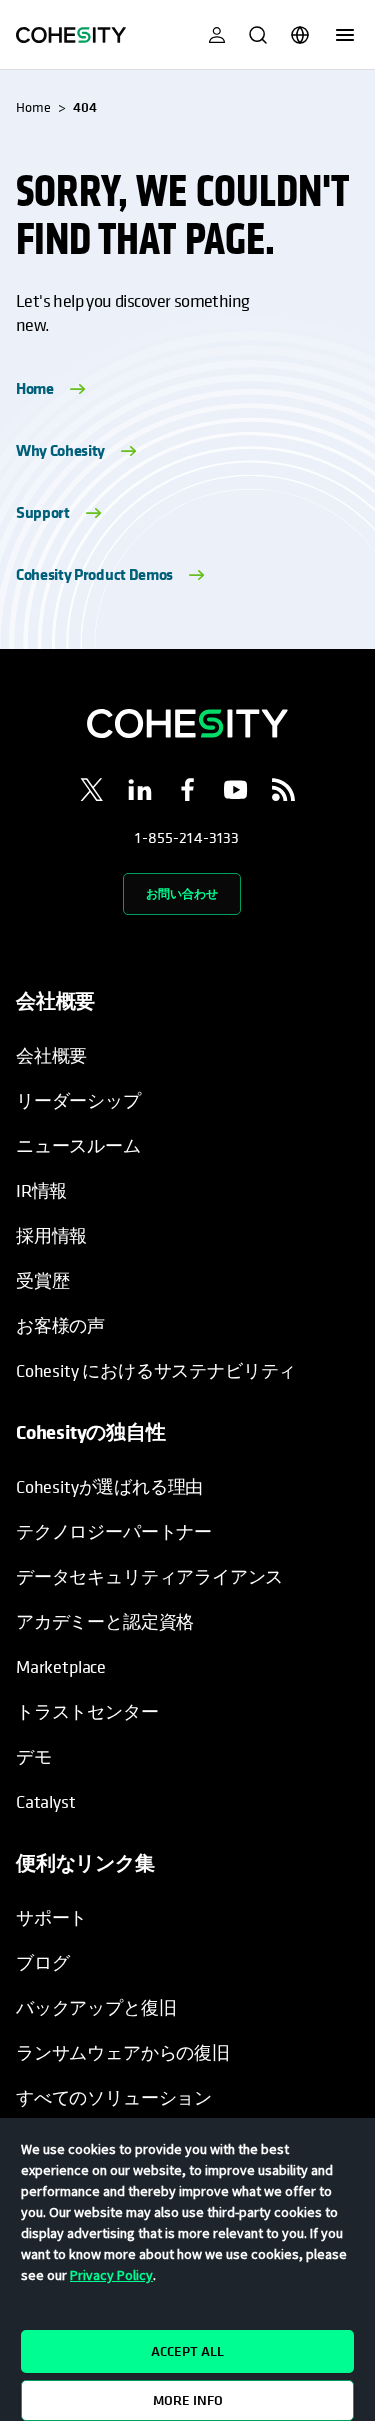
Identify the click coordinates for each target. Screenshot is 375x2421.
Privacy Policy (111, 2275)
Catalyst (46, 1801)
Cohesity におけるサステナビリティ (156, 1370)
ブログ (42, 1962)
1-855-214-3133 (187, 837)
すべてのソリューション (114, 2097)
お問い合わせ (182, 893)
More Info (188, 2400)
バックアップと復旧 (96, 2007)
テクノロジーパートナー (114, 1531)
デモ (34, 1756)
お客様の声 (60, 1325)
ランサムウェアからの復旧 (123, 2052)
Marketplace (61, 1666)
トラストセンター (87, 1711)
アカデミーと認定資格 (105, 1621)
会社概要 (51, 1055)
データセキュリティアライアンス (149, 1576)
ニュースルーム (78, 1145)
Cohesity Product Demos (94, 574)
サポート (51, 1917)
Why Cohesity (60, 450)
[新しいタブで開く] (92, 793)
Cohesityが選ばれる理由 (109, 1486)
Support (43, 512)
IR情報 (41, 1190)
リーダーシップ (78, 1100)
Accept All (187, 2351)
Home (35, 388)
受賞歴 (42, 1280)
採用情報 (51, 1235)
